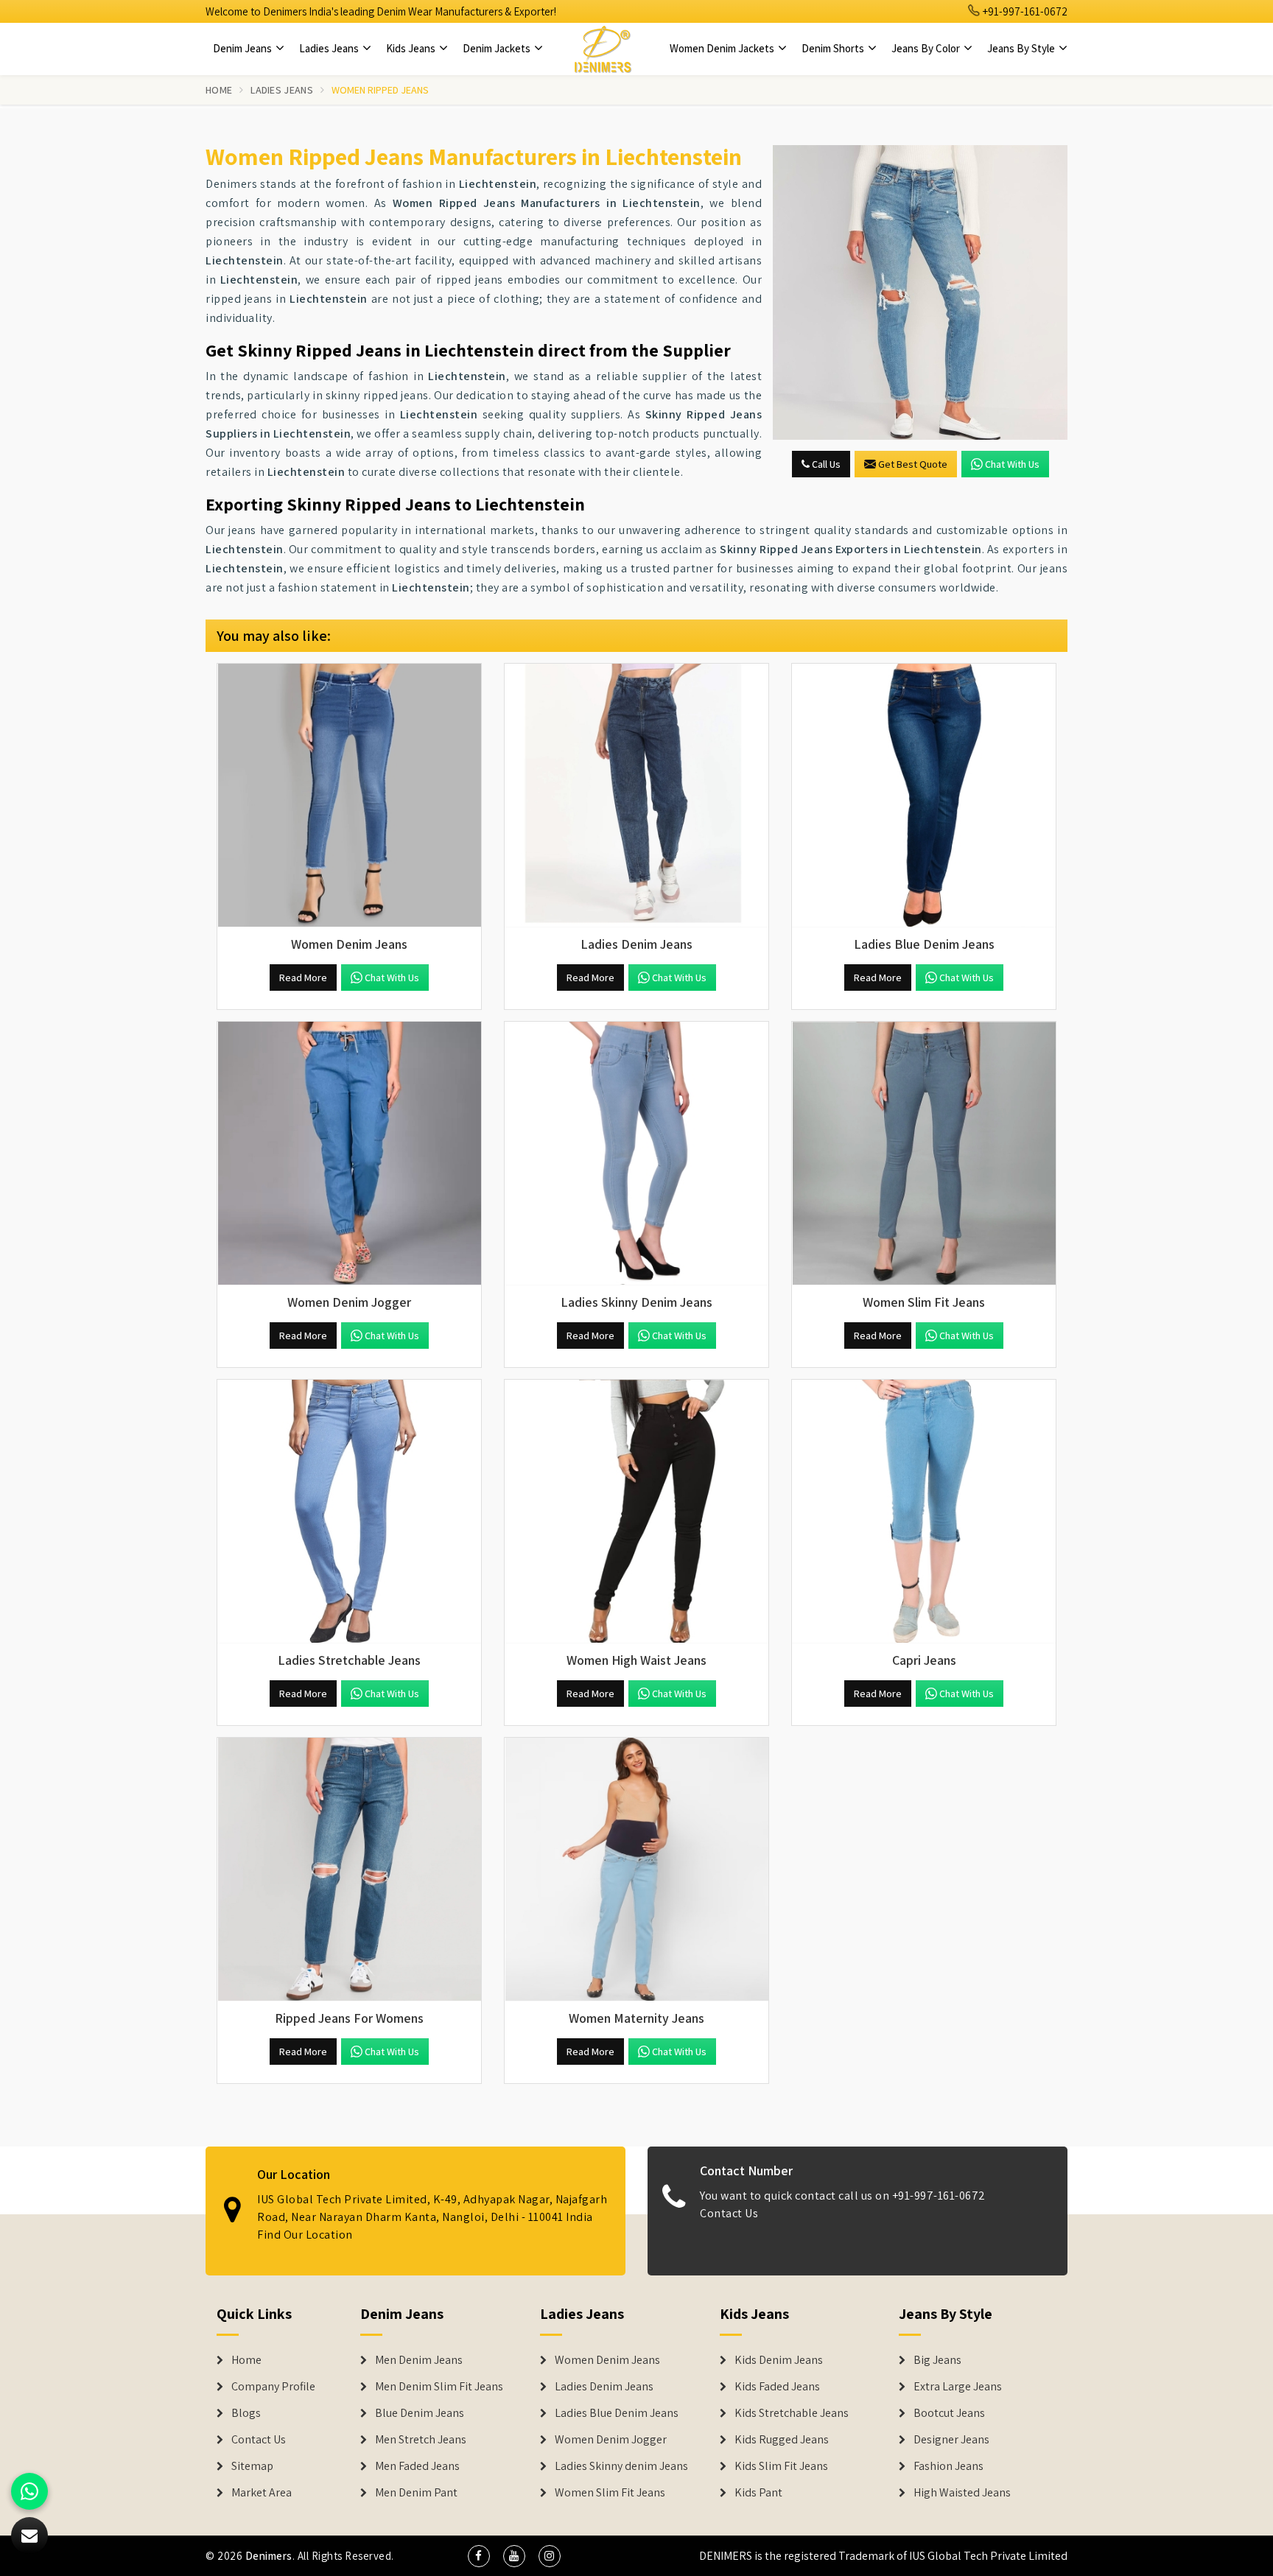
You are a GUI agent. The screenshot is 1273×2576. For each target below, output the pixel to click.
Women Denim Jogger (611, 2440)
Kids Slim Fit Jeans (781, 2466)
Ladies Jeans (330, 48)
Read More (303, 978)
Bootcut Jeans (949, 2413)
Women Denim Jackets (723, 48)
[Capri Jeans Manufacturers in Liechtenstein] (924, 1512)
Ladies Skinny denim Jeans (621, 2466)
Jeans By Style (1022, 48)
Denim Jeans (243, 48)
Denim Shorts (834, 48)
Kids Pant (758, 2493)
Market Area (262, 2493)
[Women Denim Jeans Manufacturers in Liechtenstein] (349, 796)
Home (219, 90)
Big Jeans (937, 2360)
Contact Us (729, 2213)
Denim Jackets (498, 48)
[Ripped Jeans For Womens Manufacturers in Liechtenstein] (349, 1870)
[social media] (479, 2556)
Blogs (246, 2413)
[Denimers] (603, 49)
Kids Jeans (412, 48)
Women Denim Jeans (607, 2360)
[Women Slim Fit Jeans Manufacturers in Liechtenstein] (924, 1154)
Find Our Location (305, 2235)
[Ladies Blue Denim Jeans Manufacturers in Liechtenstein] (924, 796)
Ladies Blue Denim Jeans (617, 2413)
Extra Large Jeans (958, 2387)
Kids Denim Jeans (779, 2360)
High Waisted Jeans (962, 2493)
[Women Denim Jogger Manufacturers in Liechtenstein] (349, 1154)
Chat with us (1012, 464)
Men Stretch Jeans (421, 2440)
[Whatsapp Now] (29, 2491)
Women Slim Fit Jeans (610, 2493)
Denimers (269, 2556)
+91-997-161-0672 (1024, 11)
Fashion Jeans (948, 2466)
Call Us (825, 464)
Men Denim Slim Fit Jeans (439, 2387)
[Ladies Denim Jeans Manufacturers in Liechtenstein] (636, 796)
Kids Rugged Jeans (782, 2440)
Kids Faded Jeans (777, 2387)
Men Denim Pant (416, 2493)
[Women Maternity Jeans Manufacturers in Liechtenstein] (636, 1870)
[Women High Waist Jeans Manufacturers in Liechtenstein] (636, 1512)
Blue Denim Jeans (420, 2413)
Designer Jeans (951, 2440)
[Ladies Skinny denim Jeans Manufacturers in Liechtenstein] (636, 1154)
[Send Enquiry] (920, 292)
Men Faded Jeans (417, 2466)
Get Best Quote (913, 464)
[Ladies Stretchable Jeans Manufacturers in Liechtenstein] (349, 1512)
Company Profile (273, 2387)
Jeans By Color (927, 48)
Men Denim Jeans (419, 2360)
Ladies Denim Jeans (604, 2387)
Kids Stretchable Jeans (792, 2413)
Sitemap (252, 2466)
